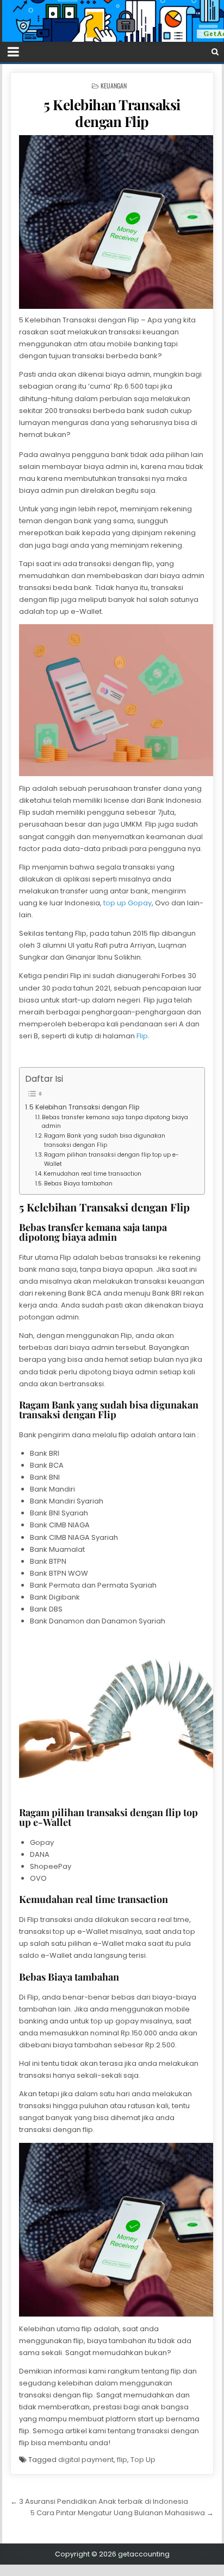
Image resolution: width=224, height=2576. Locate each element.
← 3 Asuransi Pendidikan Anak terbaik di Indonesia (99, 2501)
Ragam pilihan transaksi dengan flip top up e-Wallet (111, 1159)
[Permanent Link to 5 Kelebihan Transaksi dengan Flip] (112, 222)
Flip (142, 1036)
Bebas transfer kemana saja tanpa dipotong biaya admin (115, 1122)
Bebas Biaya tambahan (78, 1184)
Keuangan (114, 85)
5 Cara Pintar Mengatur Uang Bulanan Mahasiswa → (122, 2513)
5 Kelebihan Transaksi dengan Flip (112, 113)
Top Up (143, 2460)
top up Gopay (127, 903)
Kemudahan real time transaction (92, 1174)
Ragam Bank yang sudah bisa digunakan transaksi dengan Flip (105, 1140)
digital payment (86, 2460)
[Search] (215, 52)
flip (122, 2460)
